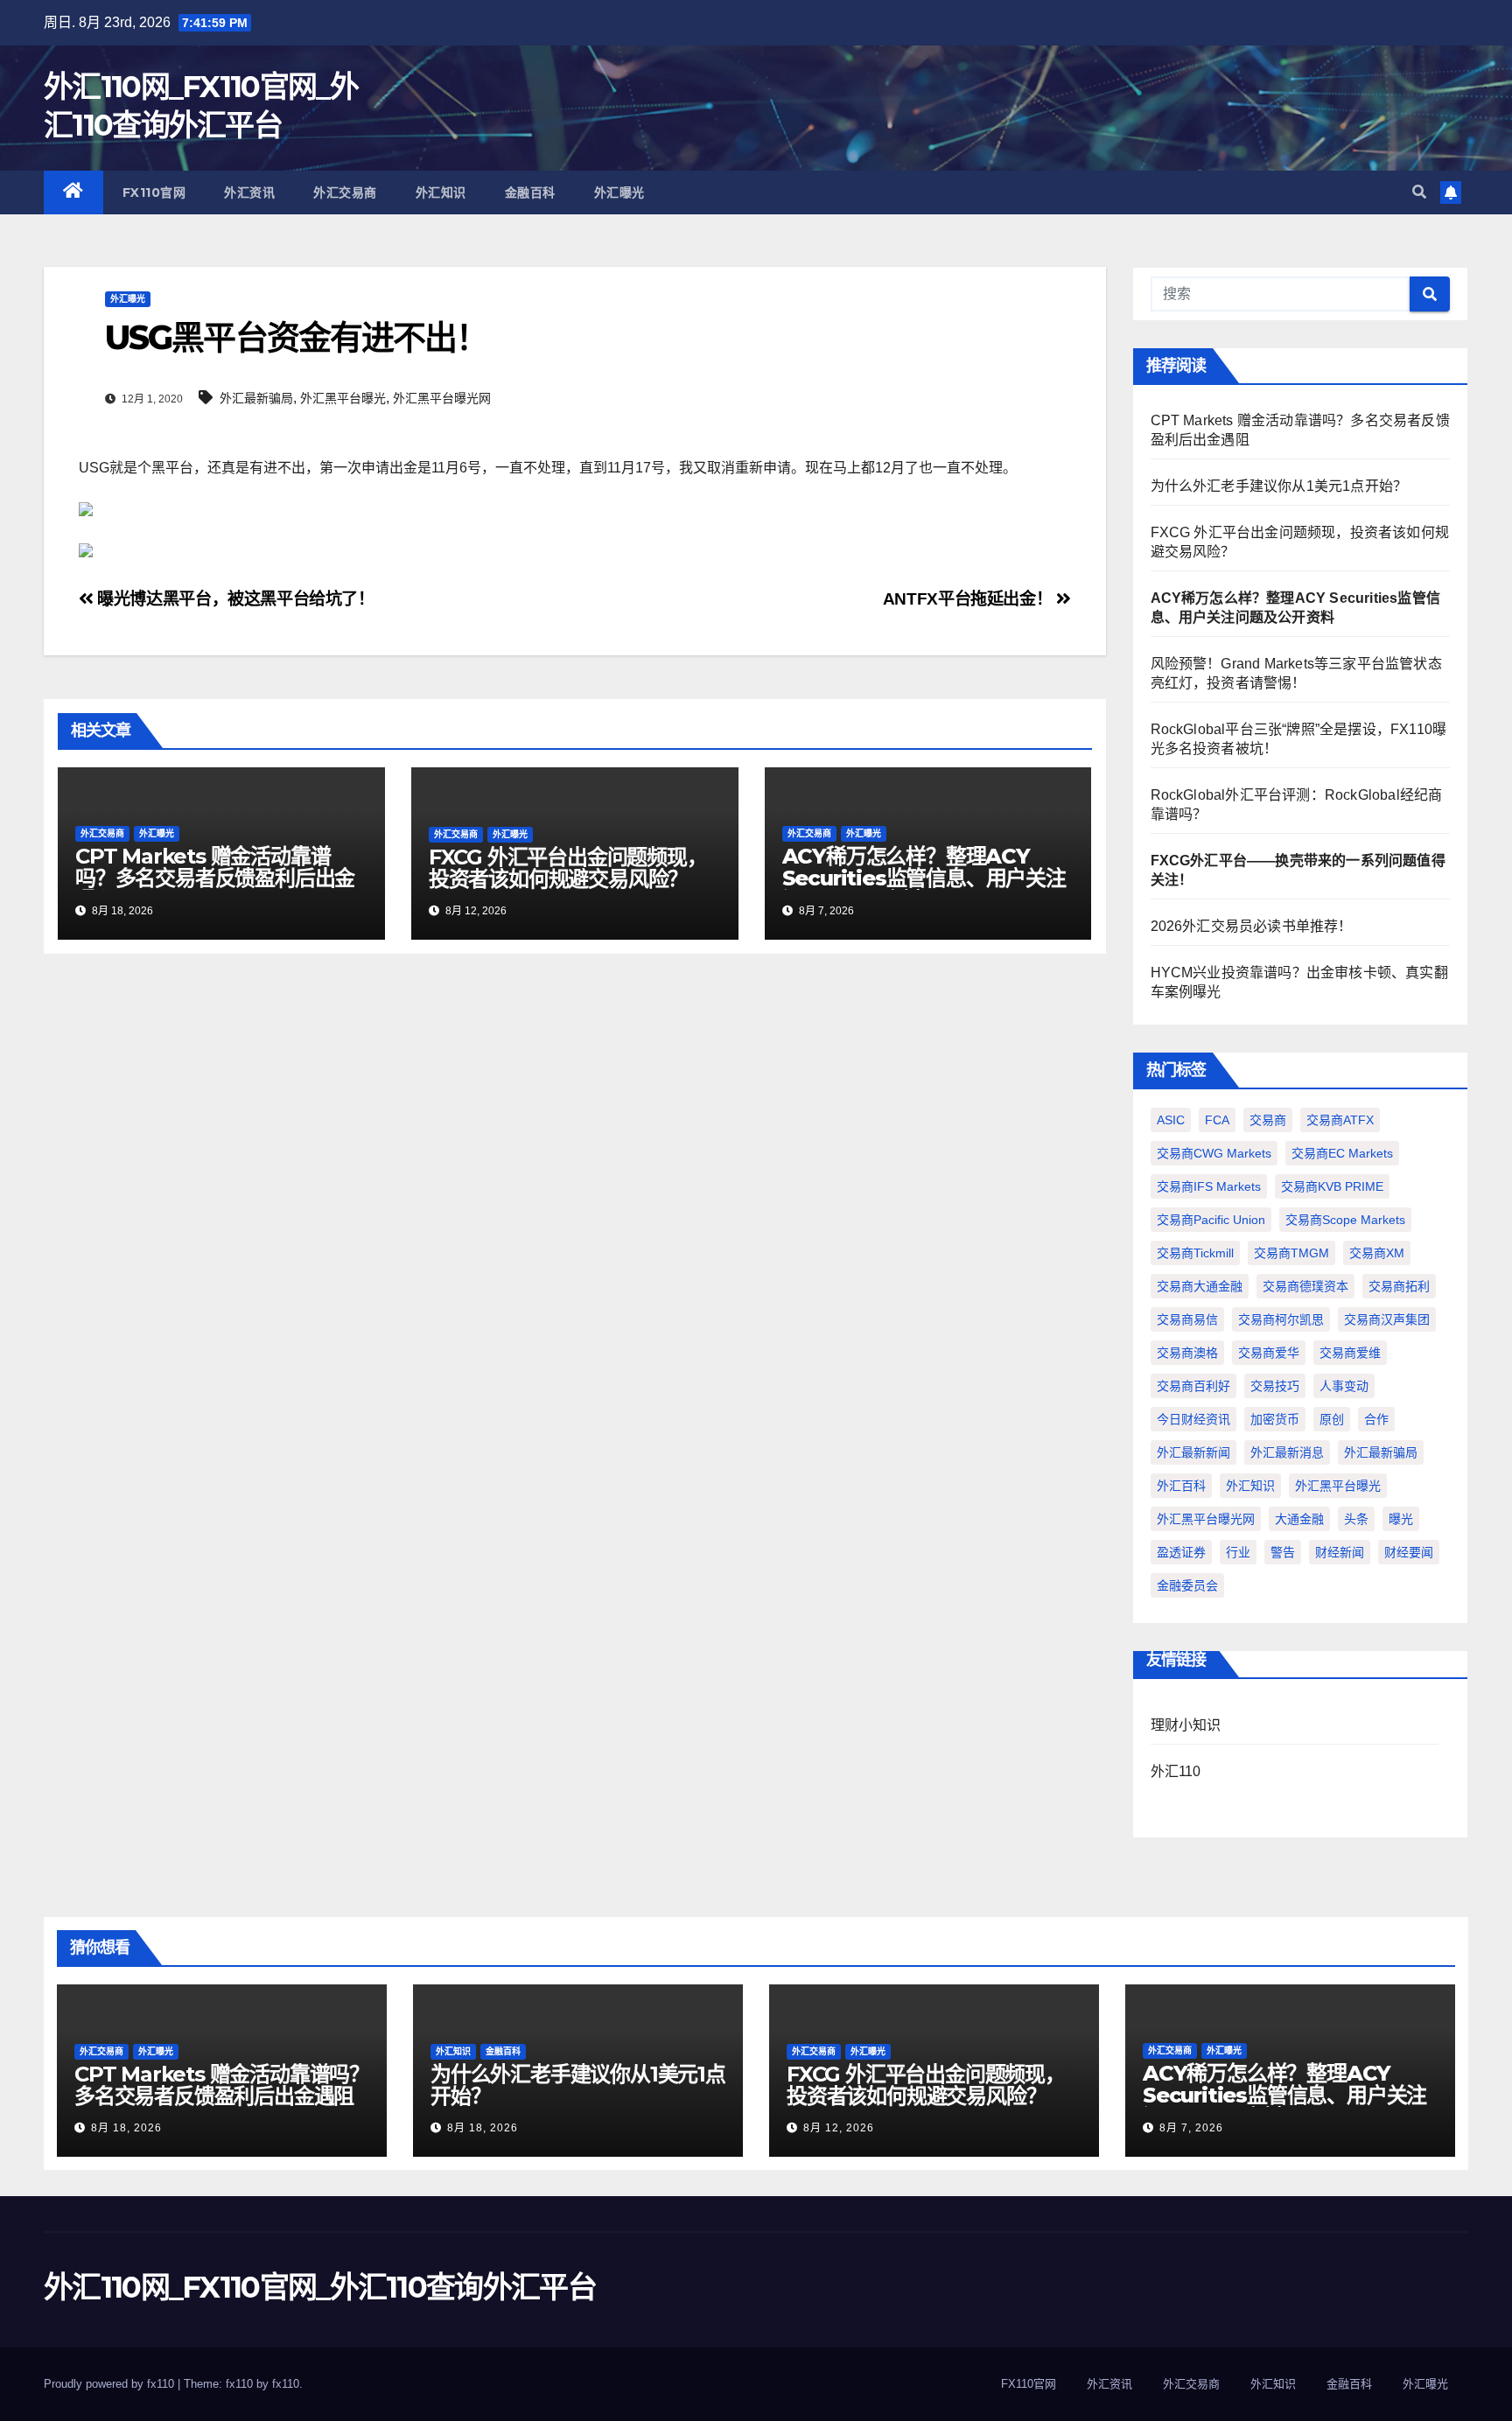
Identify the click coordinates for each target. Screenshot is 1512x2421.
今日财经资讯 (1193, 1419)
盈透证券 (1181, 1552)
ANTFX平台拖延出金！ (969, 599)
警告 (1283, 1552)
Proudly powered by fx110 (111, 2384)
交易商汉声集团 (1387, 1319)
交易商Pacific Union (1211, 1220)
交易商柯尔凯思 (1281, 1319)
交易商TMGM (1291, 1253)
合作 (1376, 1419)
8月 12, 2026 (839, 2128)
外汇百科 (1181, 1486)
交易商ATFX (1340, 1120)
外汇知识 (441, 192)
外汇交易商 (345, 192)
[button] (1419, 192)
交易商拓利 (1399, 1286)
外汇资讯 (249, 192)
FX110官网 (154, 192)
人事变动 (1344, 1386)
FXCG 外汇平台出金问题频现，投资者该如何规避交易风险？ (568, 868)
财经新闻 (1340, 1552)
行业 (1238, 1552)
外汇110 (1176, 1771)
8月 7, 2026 (1191, 2128)
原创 (1332, 1419)
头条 (1356, 1519)
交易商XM (1377, 1253)
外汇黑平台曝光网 (442, 398)
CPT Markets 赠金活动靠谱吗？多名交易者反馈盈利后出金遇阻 (215, 878)
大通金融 (1299, 1519)
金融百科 (530, 192)
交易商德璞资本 (1305, 1286)
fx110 (286, 2384)
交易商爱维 (1350, 1353)
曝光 (1401, 1519)
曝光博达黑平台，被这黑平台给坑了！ (234, 599)
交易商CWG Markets (1214, 1153)
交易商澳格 (1187, 1353)
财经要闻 (1409, 1552)
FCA (1217, 1120)
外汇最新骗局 (256, 398)
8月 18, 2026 (126, 2128)
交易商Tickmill (1195, 1253)
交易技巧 (1275, 1386)
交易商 (1268, 1120)
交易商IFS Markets (1209, 1186)
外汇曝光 (619, 192)
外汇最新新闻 (1193, 1452)
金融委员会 (1187, 1585)
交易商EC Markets (1342, 1153)
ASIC (1171, 1120)
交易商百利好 (1193, 1386)
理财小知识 (1186, 1725)
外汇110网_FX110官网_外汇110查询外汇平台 (320, 2287)
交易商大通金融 (1200, 1286)
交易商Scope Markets (1345, 1220)
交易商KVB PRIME (1332, 1186)
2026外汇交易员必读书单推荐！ (1252, 926)
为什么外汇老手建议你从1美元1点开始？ (1279, 486)
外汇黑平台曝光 (343, 398)
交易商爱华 (1269, 1353)
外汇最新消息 (1287, 1452)
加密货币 (1275, 1419)
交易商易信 (1187, 1319)
